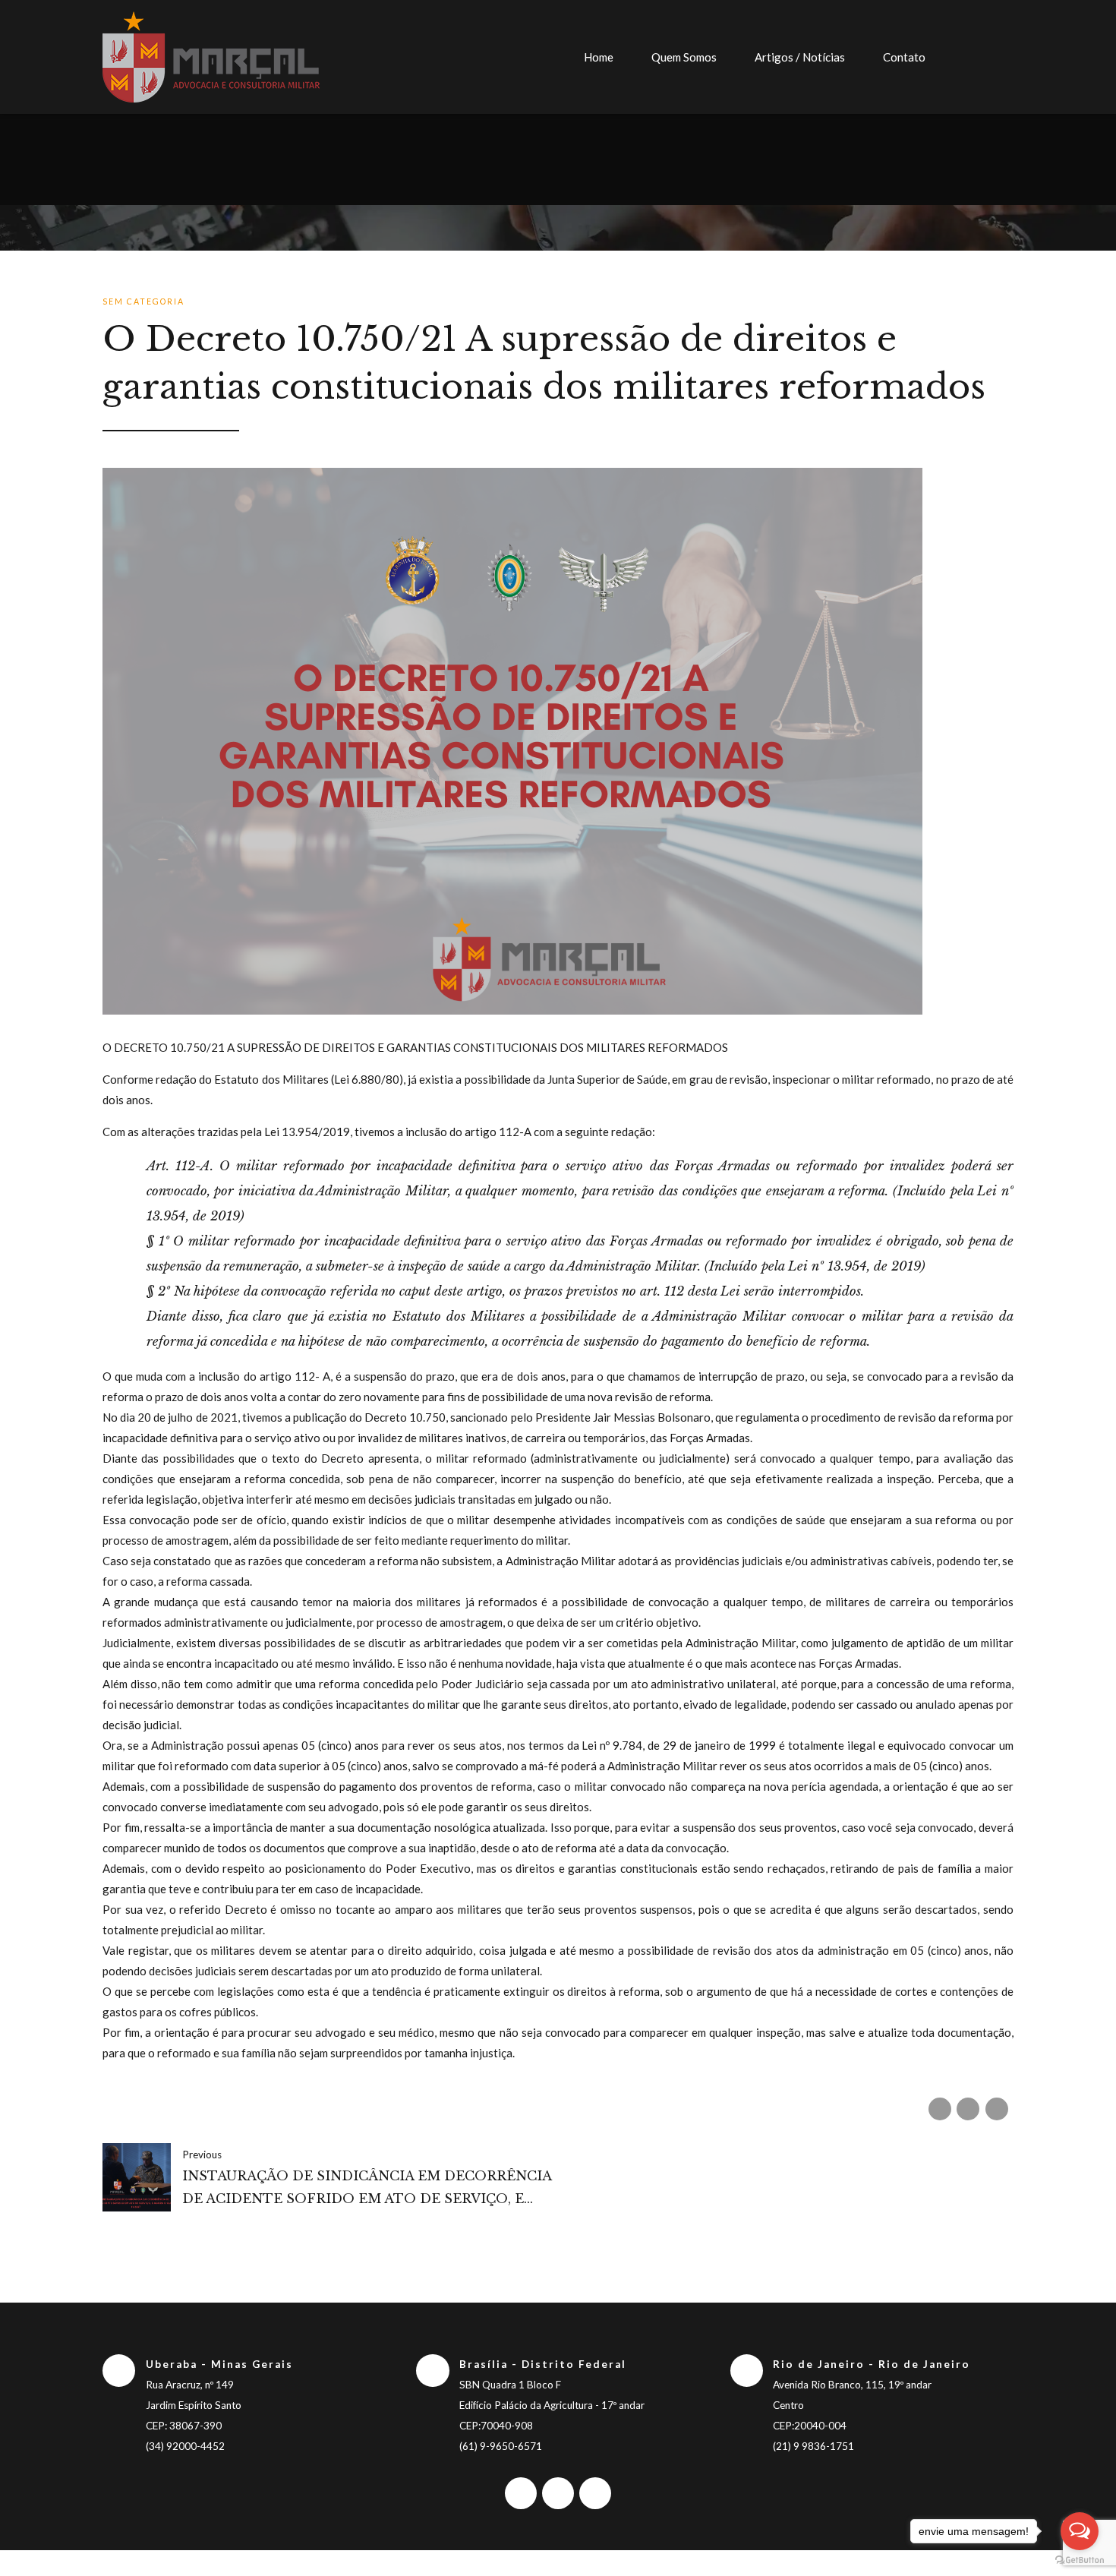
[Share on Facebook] (940, 2109)
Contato (904, 57)
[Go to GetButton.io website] (1080, 2560)
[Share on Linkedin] (997, 2109)
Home (599, 57)
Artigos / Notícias (800, 57)
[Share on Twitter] (968, 2109)
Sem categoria (143, 301)
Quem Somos (684, 57)
